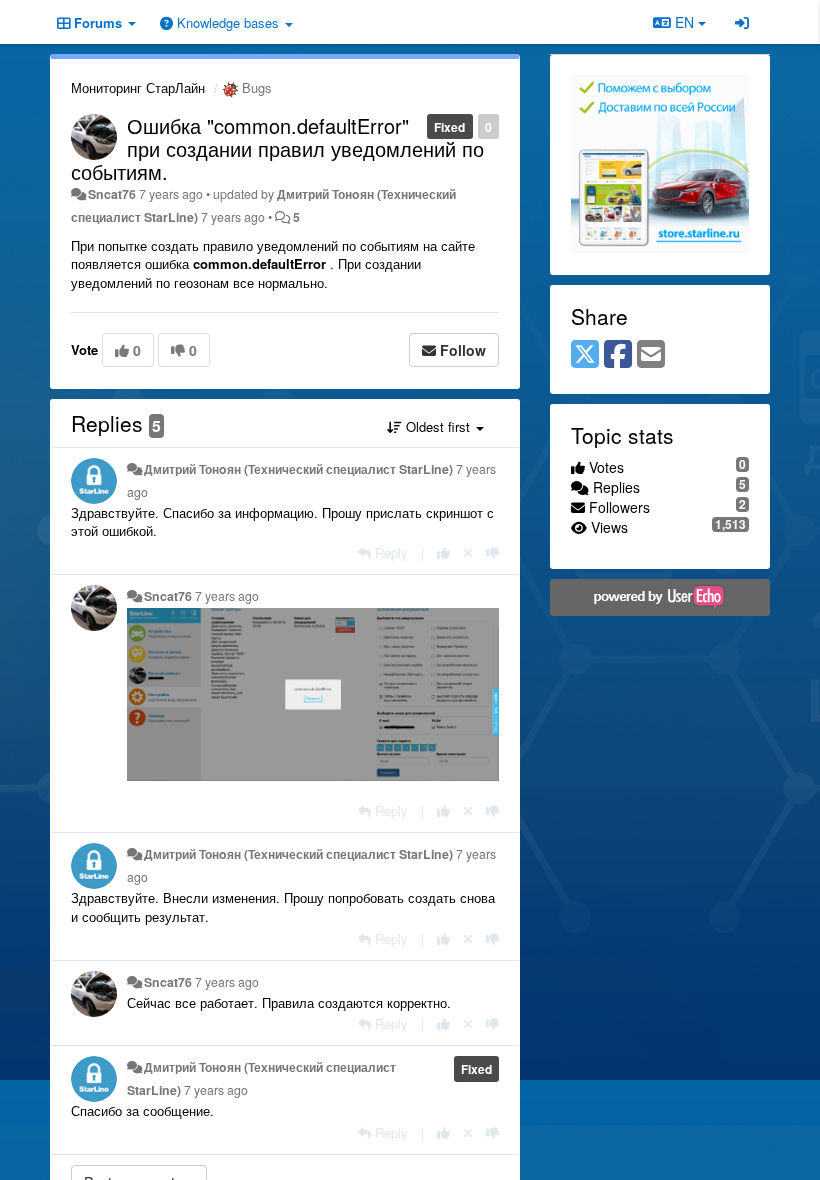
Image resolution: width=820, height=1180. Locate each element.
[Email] (651, 355)
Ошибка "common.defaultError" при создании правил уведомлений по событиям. (277, 148)
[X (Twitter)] (585, 355)
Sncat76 (112, 194)
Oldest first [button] (438, 426)
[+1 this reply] (443, 552)
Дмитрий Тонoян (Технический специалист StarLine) (298, 469)
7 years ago (227, 596)
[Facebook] (618, 355)
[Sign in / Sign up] (742, 22)
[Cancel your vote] (468, 552)
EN (684, 22)
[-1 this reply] (492, 552)
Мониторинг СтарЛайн (138, 87)
